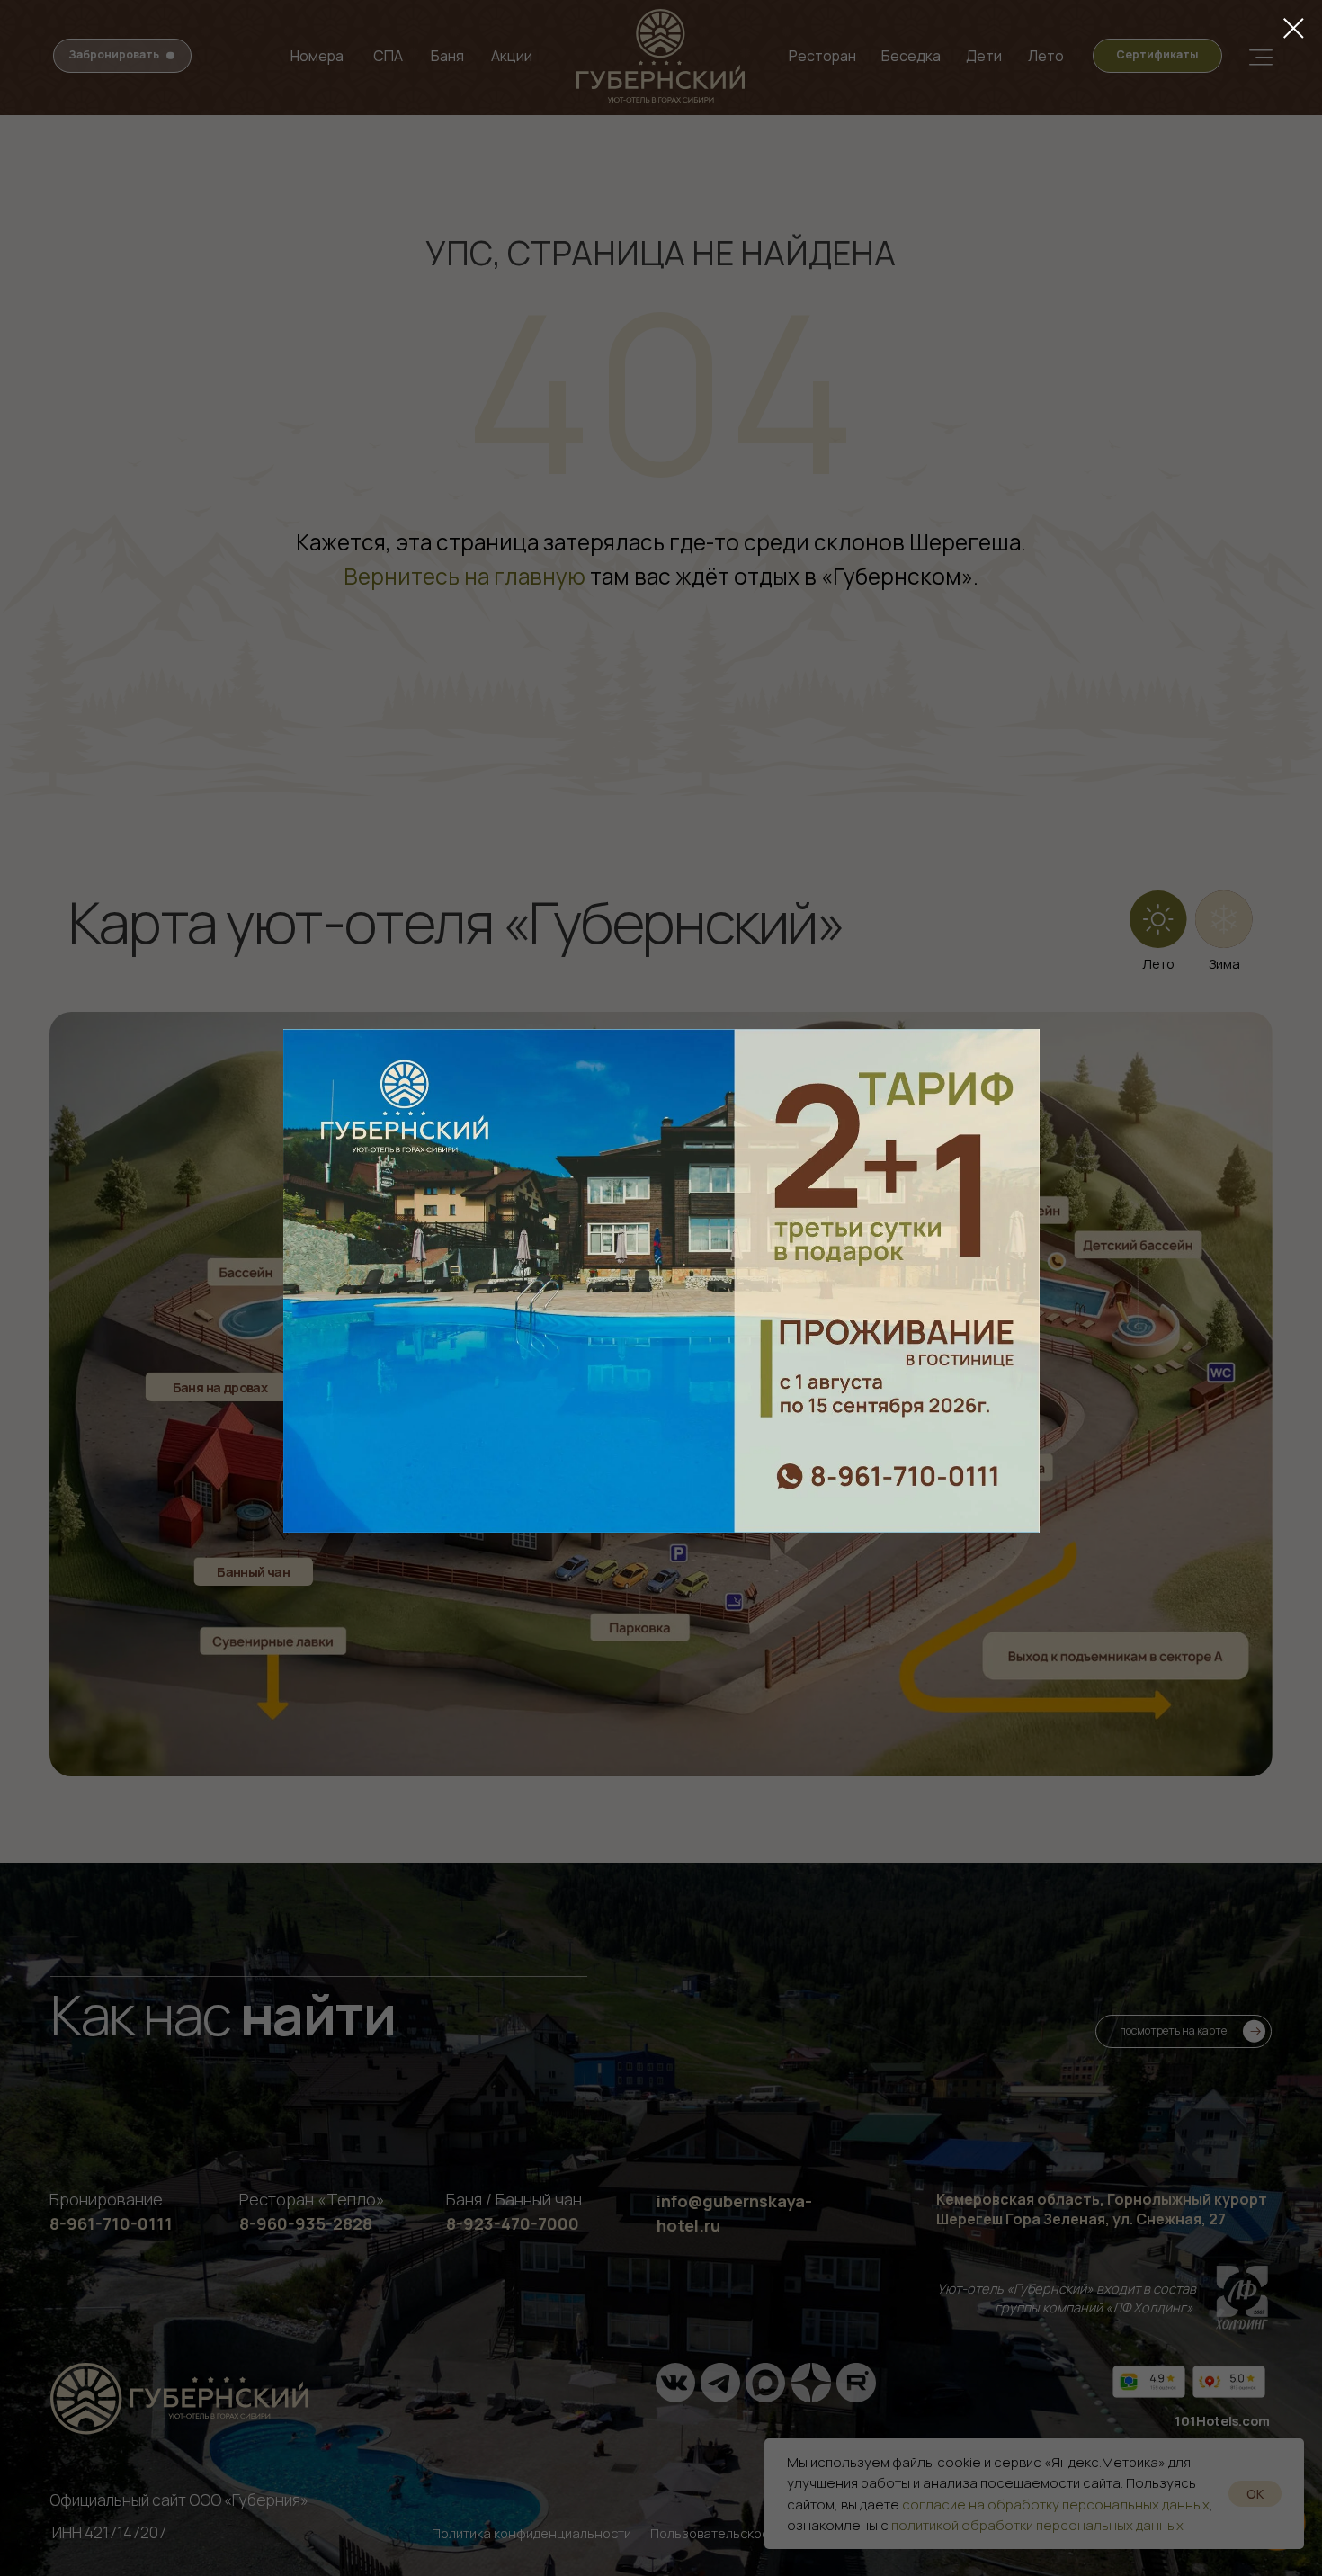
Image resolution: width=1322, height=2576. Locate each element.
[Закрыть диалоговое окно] (1294, 28)
